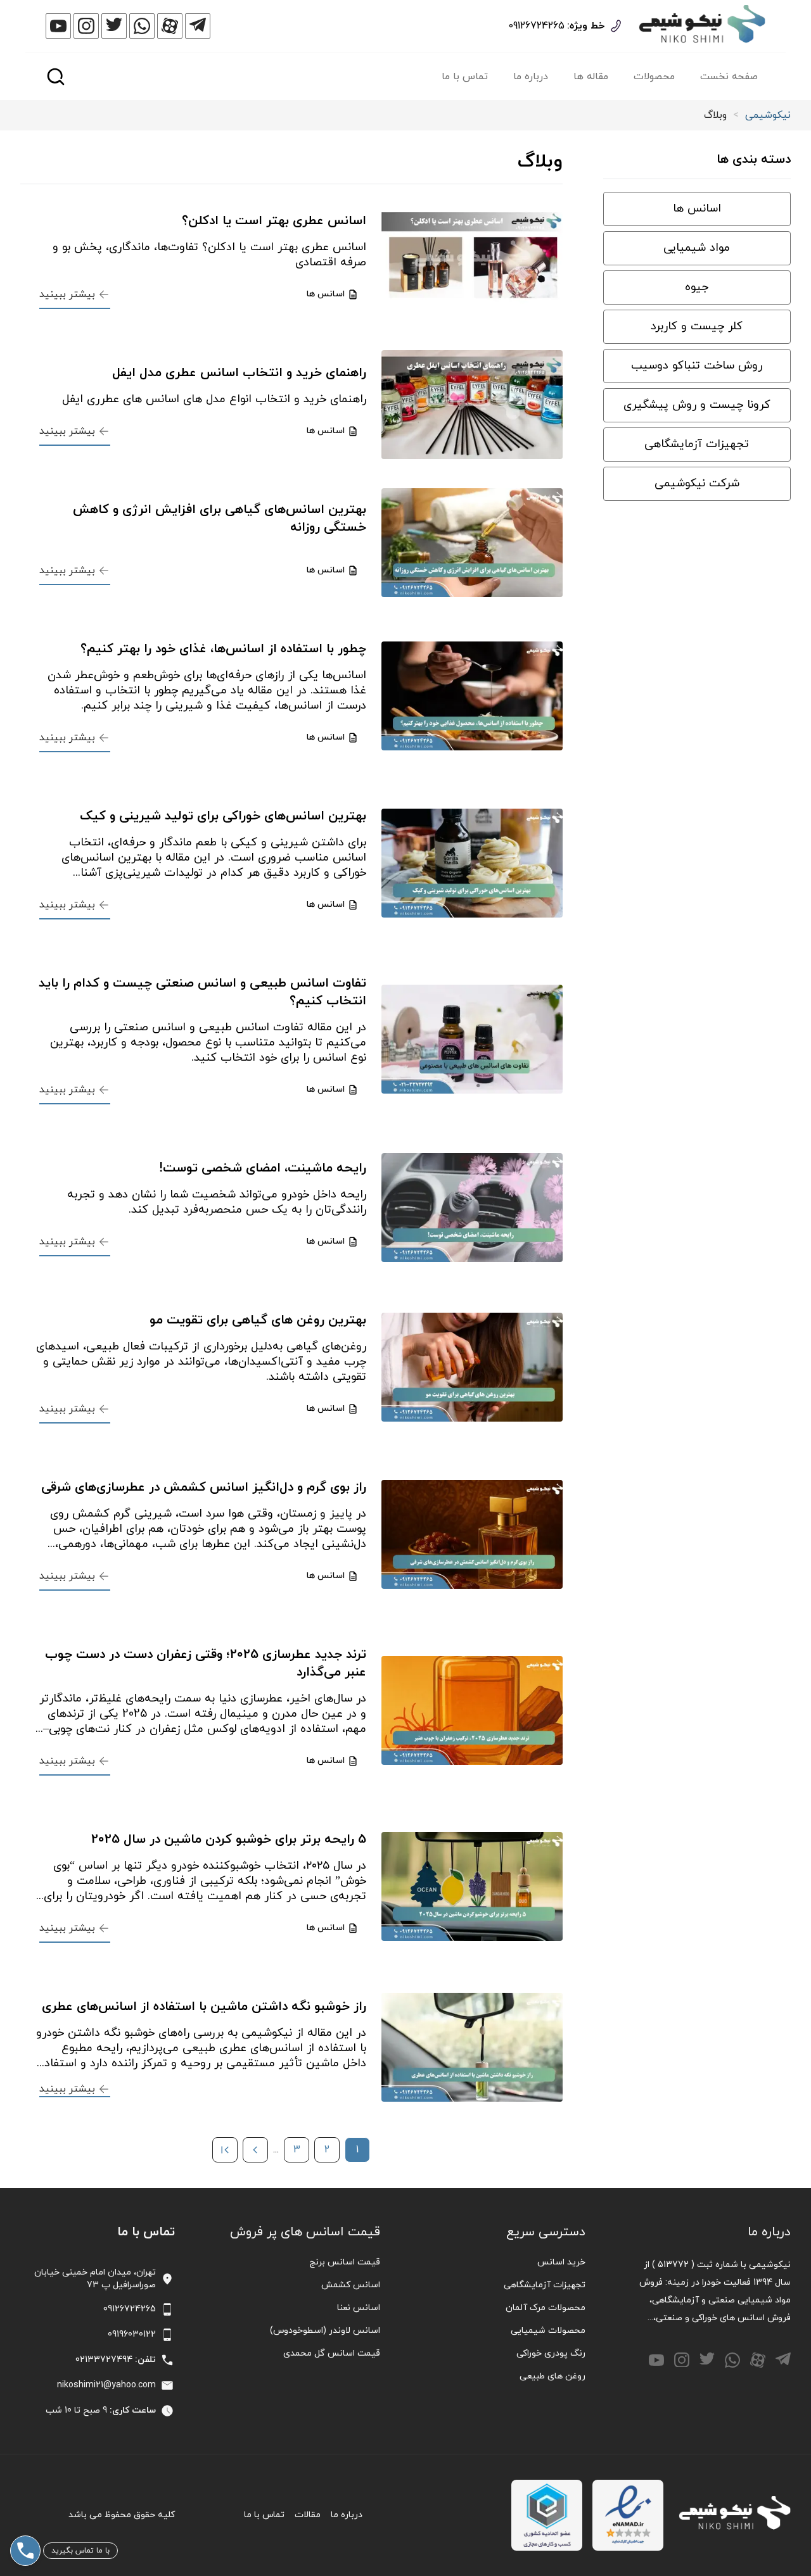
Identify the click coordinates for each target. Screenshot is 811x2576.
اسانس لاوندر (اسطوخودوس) (325, 2331)
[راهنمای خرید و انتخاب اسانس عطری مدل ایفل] (472, 405)
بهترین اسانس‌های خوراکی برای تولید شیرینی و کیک (223, 816)
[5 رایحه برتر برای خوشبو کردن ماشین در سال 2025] (472, 1886)
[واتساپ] (142, 26)
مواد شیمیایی (697, 248)
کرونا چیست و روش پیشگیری (697, 405)
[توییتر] (114, 26)
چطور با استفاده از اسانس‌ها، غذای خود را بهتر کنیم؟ (223, 649)
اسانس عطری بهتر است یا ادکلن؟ (274, 221)
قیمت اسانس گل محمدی (332, 2353)
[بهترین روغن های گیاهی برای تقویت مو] (472, 1367)
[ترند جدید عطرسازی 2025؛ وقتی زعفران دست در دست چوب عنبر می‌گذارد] (472, 1710)
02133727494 (104, 2360)
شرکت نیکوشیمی (697, 483)
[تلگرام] (198, 26)
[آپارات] (170, 26)
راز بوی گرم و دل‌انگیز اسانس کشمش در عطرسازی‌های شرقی (204, 1487)
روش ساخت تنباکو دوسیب (697, 366)
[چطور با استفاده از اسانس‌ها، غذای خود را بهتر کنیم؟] (472, 696)
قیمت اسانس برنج (345, 2262)
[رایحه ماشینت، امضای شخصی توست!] (472, 1208)
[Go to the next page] (255, 2150)
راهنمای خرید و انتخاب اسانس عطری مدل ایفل (239, 373)
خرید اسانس (561, 2262)
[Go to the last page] (225, 2150)
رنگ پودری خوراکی (551, 2353)
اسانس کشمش (351, 2285)
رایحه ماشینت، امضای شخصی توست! (263, 1168)
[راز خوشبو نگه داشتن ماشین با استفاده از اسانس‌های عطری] (472, 2047)
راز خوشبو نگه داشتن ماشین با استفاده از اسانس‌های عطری (204, 2007)
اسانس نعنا (359, 2308)
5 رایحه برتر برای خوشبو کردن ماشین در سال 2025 (229, 1840)
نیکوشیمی (768, 115)
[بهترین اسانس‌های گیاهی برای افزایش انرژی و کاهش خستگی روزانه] (472, 543)
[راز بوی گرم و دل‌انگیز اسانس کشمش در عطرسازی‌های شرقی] (472, 1534)
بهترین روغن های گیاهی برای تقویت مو (258, 1320)
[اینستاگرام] (86, 26)
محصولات (654, 77)
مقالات (308, 2515)
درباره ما (531, 77)
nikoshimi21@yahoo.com (106, 2385)
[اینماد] (628, 2515)
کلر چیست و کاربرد (697, 326)
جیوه (697, 287)
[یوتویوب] (58, 26)
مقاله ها (591, 77)
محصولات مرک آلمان (546, 2308)
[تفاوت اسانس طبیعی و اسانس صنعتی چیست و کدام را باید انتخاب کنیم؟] (472, 1039)
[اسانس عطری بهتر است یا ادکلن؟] (472, 260)
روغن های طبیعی (552, 2376)
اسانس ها (697, 209)
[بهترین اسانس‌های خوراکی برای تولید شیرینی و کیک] (472, 863)
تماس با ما (465, 77)
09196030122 (132, 2334)
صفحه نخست (729, 77)
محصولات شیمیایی (548, 2331)
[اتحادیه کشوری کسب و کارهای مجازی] (547, 2515)
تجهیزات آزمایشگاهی (697, 444)
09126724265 (536, 26)
